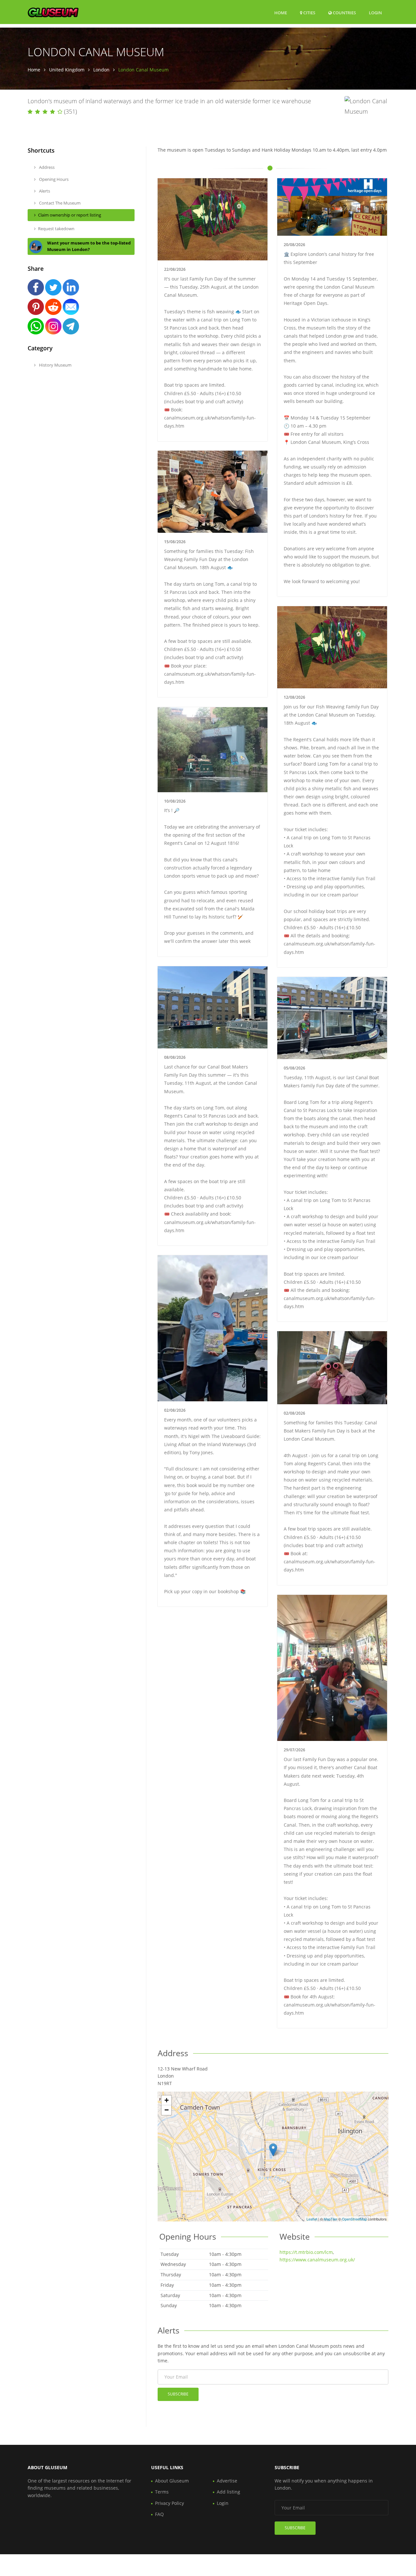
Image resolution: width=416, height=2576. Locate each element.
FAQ (159, 2514)
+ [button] (167, 2100)
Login (375, 13)
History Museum (55, 365)
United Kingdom (67, 70)
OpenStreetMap (354, 2219)
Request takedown (56, 229)
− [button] (167, 2110)
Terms (162, 2492)
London (101, 70)
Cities (309, 13)
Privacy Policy (169, 2503)
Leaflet (312, 2219)
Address (46, 167)
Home (281, 13)
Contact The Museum (59, 203)
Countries (344, 13)
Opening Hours (53, 179)
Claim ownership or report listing (70, 215)
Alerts (44, 191)
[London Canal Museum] (273, 2150)
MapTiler (331, 2219)
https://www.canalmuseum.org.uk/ (317, 2260)
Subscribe (178, 2394)
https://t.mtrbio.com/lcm (306, 2252)
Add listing (228, 2492)
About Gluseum (172, 2481)
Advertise (227, 2481)
